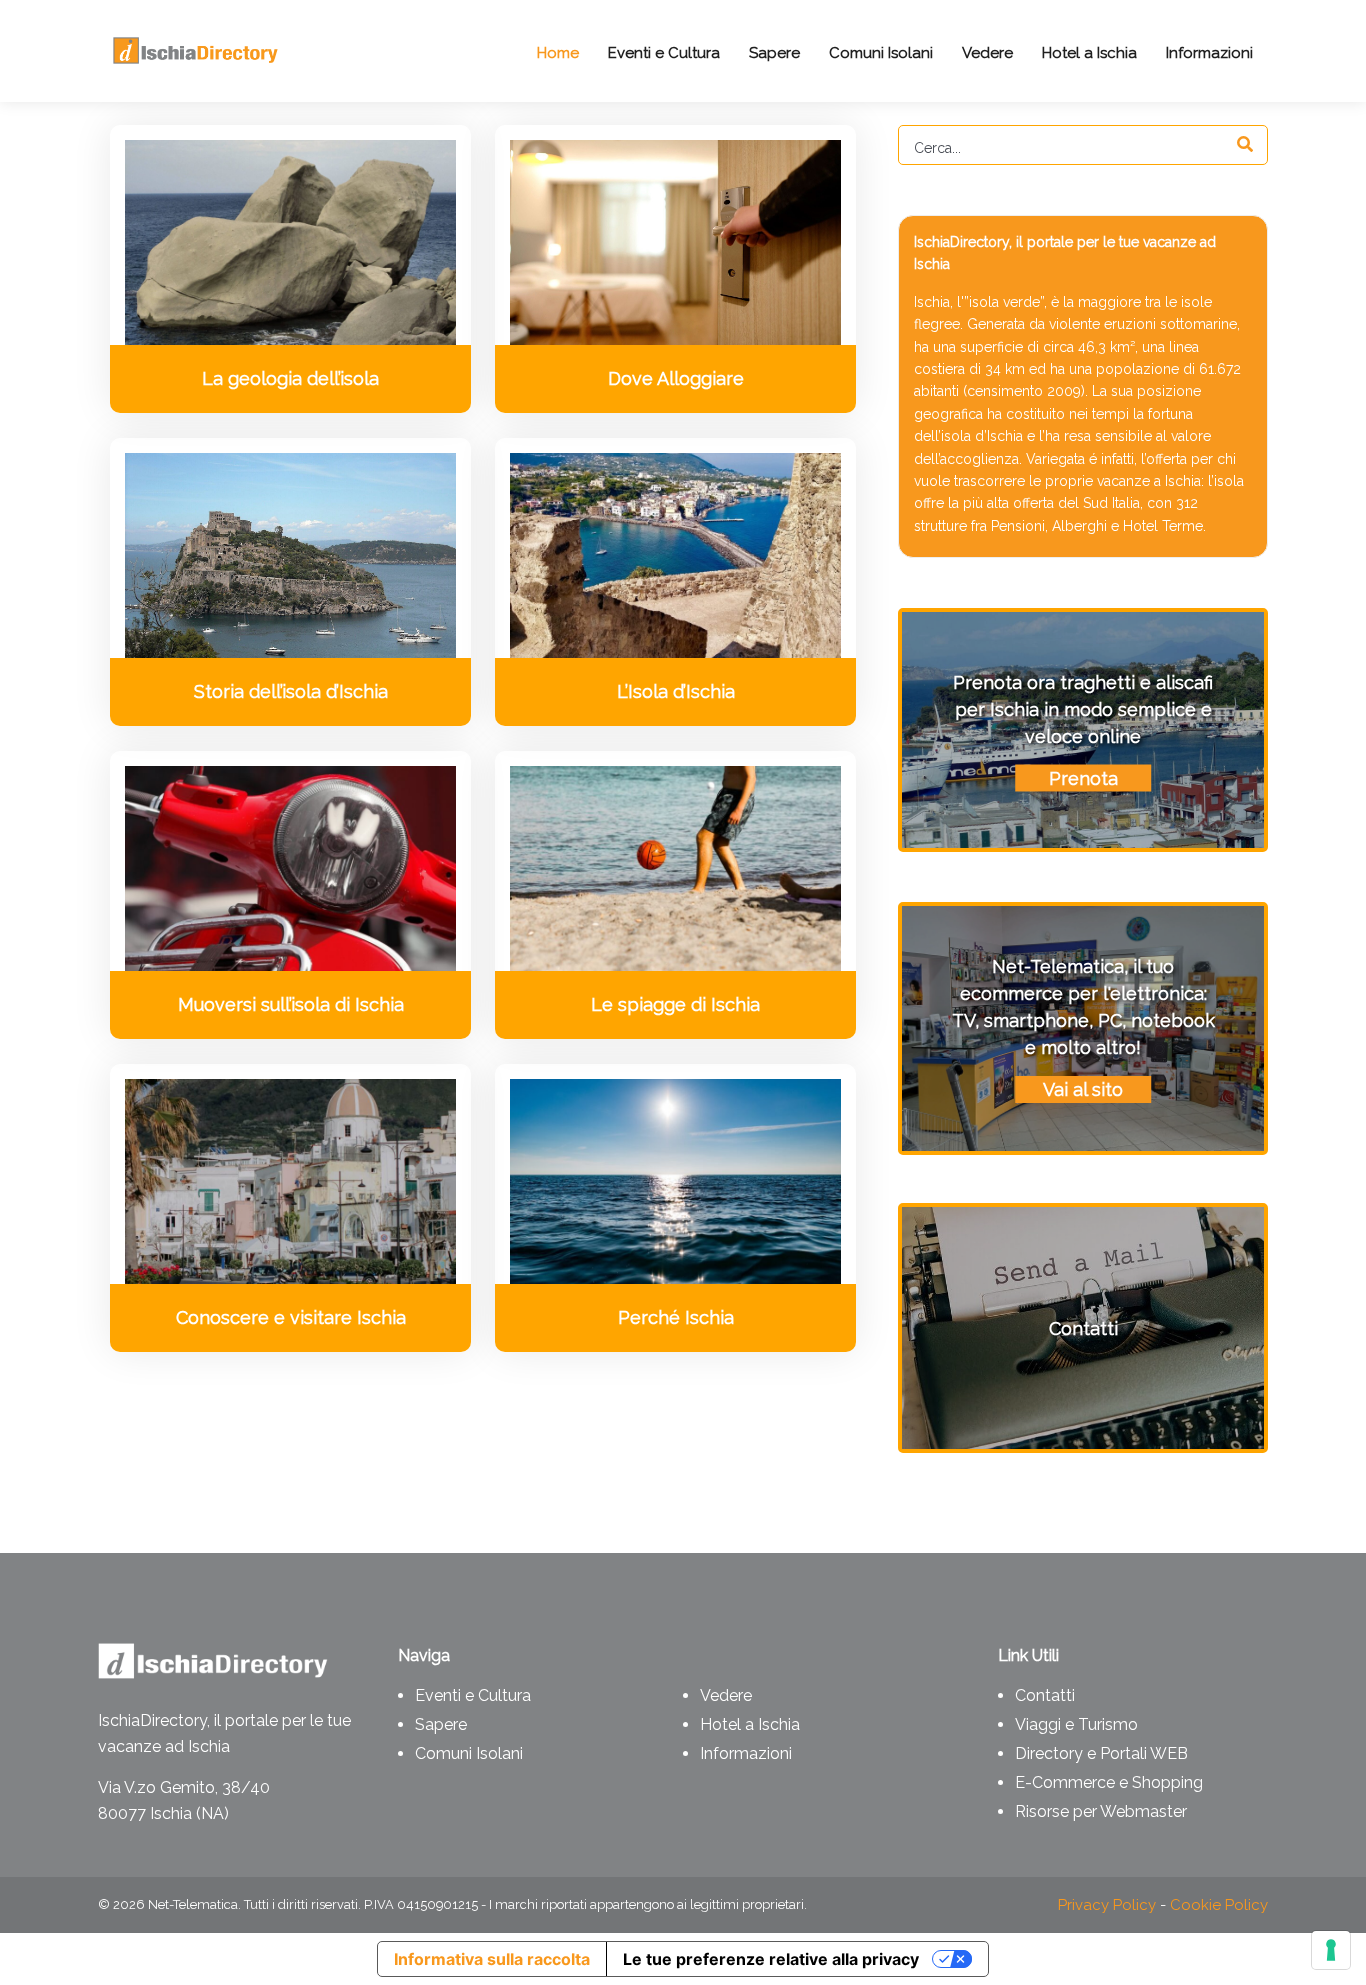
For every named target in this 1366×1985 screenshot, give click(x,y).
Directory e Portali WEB (1101, 1753)
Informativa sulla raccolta (492, 1959)
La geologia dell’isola (290, 378)
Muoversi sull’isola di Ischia (291, 1004)
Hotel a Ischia (750, 1724)
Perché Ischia (676, 1317)
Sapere (441, 1724)
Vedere (726, 1695)
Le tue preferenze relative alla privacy (771, 1959)
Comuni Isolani (469, 1753)
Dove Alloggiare (676, 378)
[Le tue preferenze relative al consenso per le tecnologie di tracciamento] (1331, 1950)
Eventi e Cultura (473, 1695)
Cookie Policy (1219, 1905)
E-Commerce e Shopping (1109, 1782)
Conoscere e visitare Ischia (291, 1317)
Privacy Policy (1107, 1905)
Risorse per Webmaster (1101, 1811)
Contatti (1045, 1695)
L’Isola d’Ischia (676, 691)
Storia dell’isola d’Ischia (291, 691)
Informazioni (746, 1753)
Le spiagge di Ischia (675, 1004)
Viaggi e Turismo (1076, 1724)
